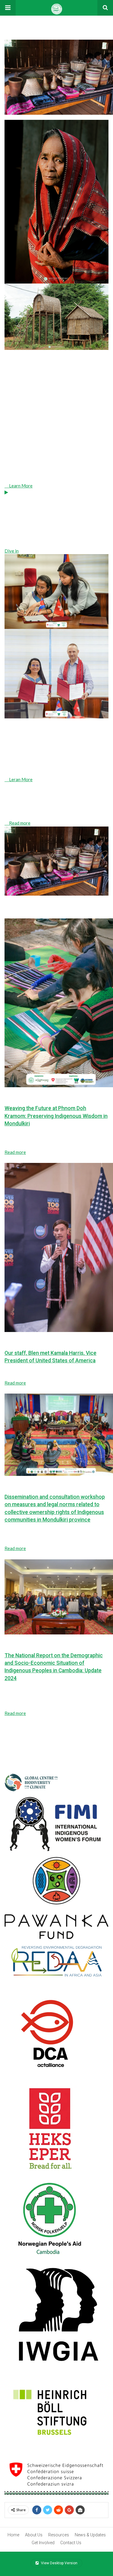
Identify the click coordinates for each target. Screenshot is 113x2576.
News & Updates (90, 2535)
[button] (8, 8)
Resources (59, 2535)
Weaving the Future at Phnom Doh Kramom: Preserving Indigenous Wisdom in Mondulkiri (56, 1116)
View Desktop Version (59, 2563)
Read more (15, 1152)
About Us (34, 2535)
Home (13, 2535)
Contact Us (71, 2543)
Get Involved (43, 2543)
